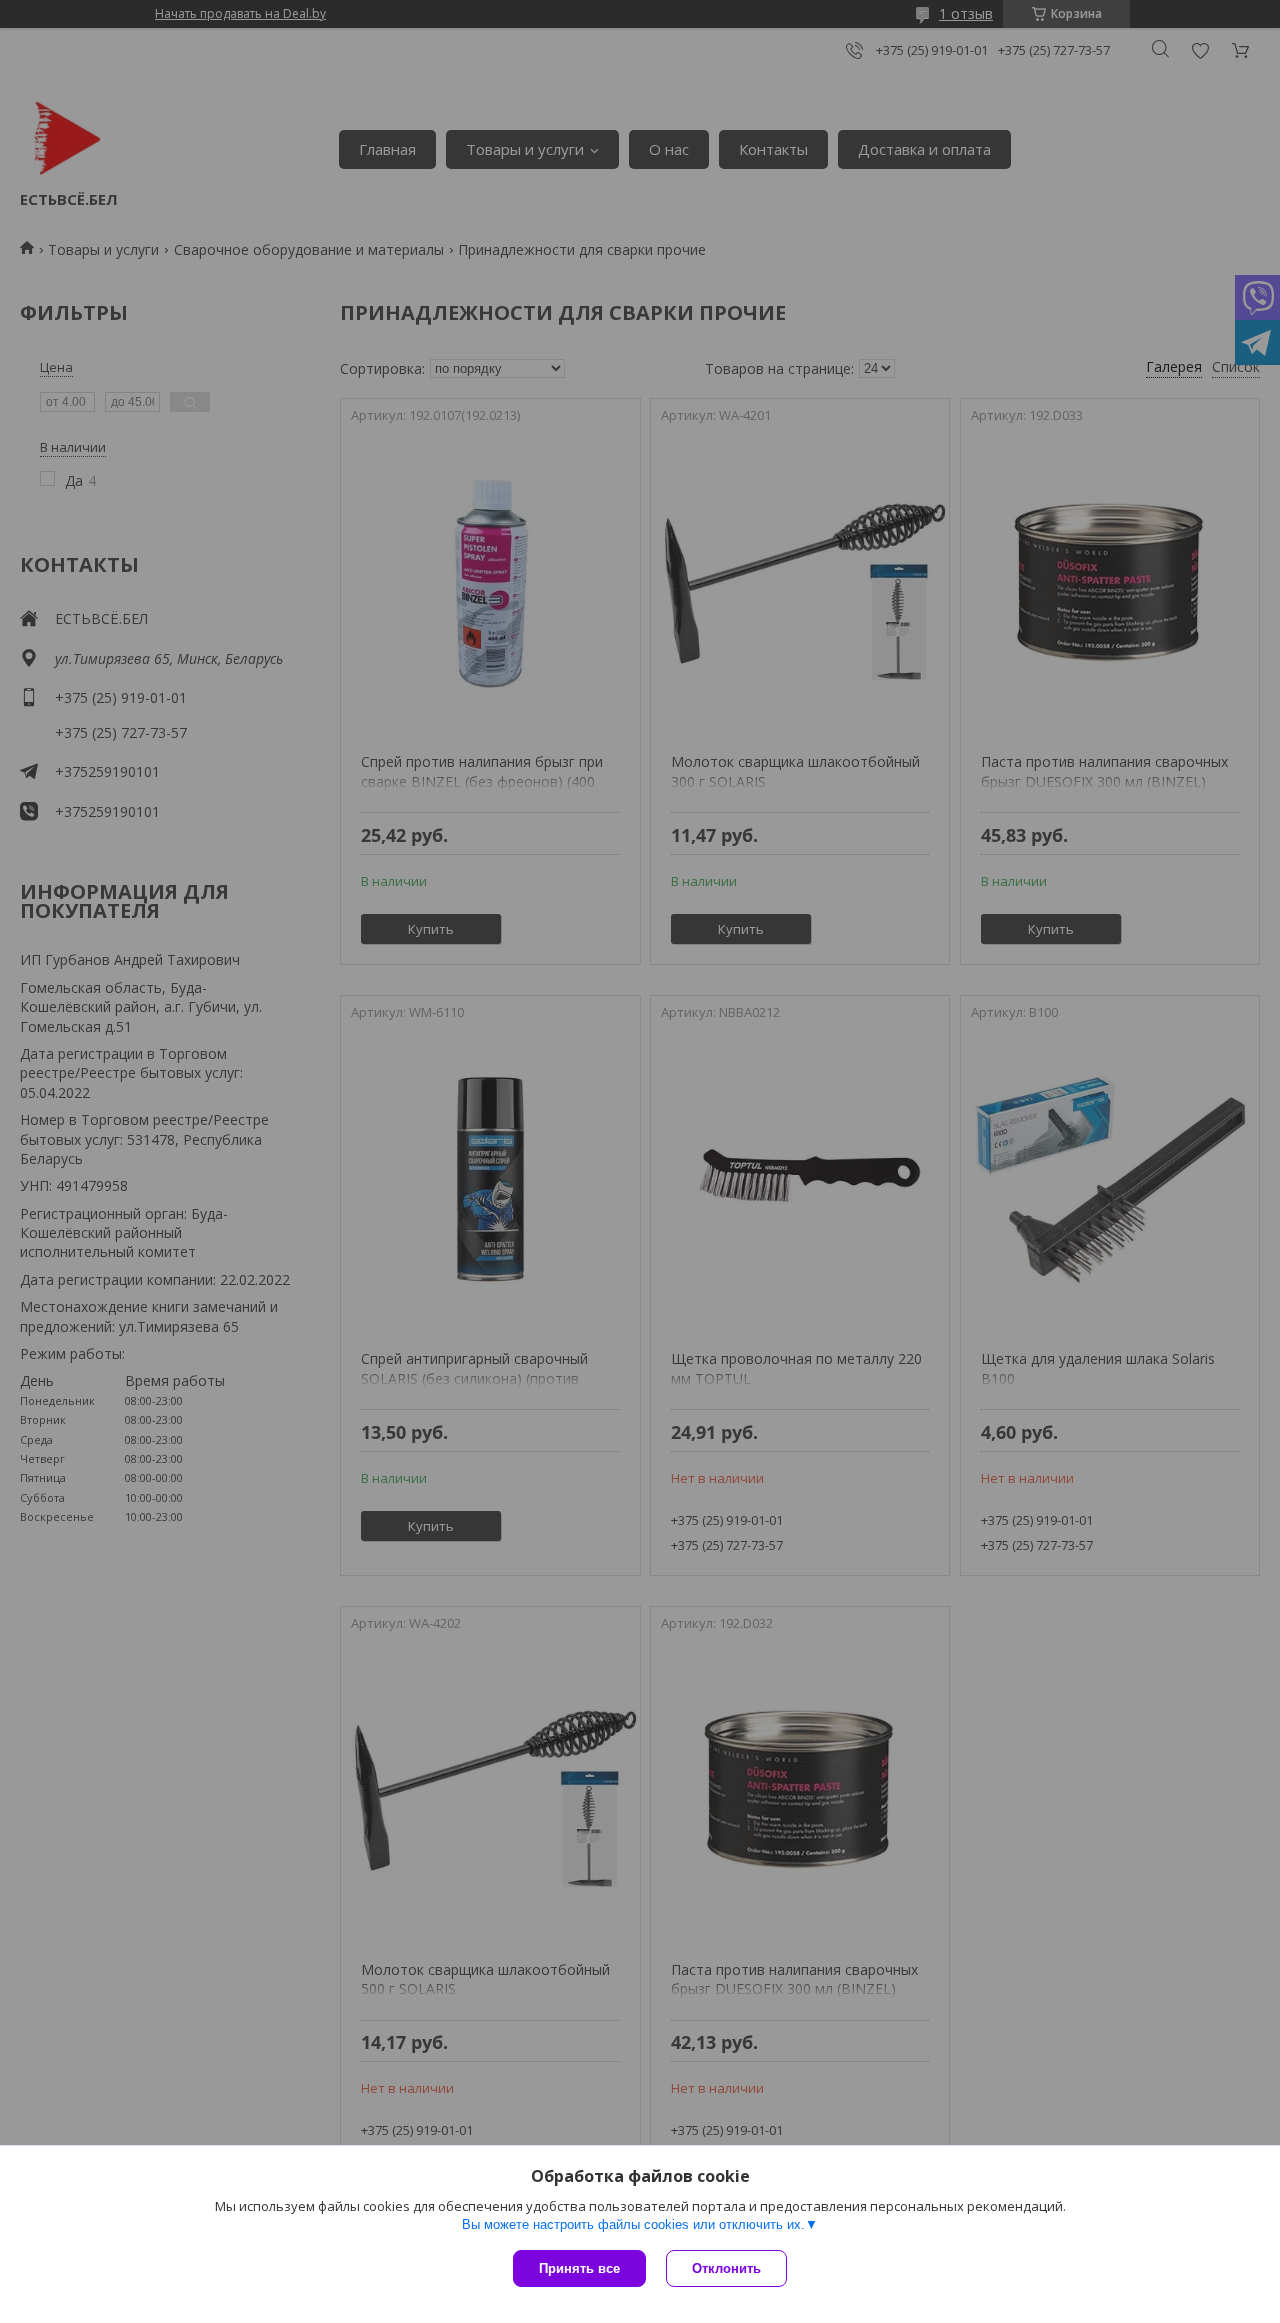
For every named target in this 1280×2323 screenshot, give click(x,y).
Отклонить (726, 2268)
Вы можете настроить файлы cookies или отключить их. (633, 2224)
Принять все (579, 2268)
